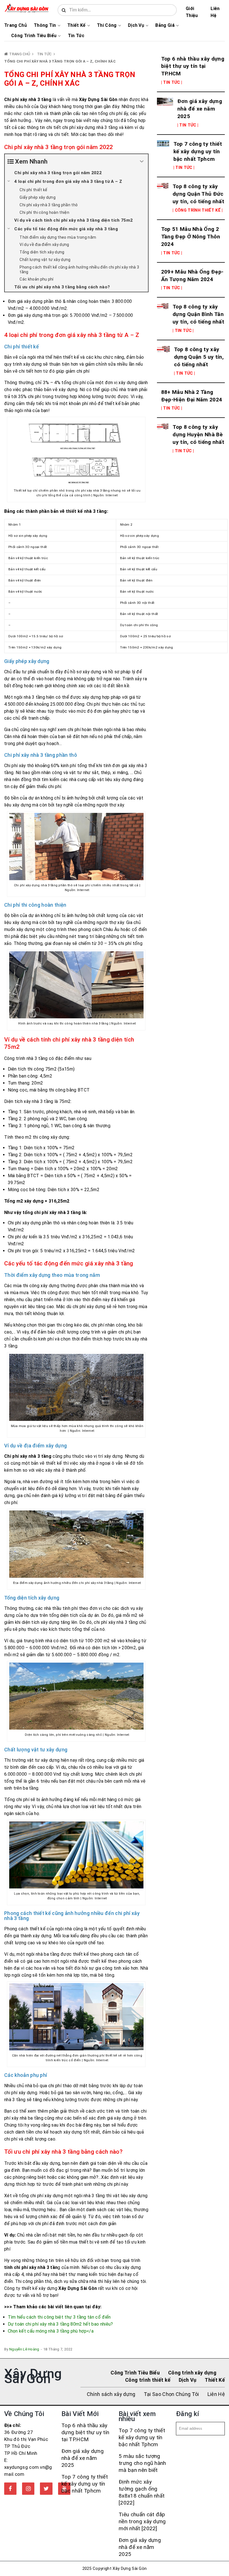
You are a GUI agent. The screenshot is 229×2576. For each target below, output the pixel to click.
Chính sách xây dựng (111, 2394)
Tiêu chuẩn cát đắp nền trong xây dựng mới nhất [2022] (142, 2521)
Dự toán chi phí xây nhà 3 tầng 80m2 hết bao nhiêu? (60, 2324)
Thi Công (107, 25)
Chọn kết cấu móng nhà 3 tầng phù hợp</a (51, 2331)
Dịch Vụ (136, 25)
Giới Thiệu (192, 12)
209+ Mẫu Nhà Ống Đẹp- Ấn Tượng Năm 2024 (192, 276)
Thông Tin (45, 25)
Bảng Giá (165, 25)
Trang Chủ (15, 25)
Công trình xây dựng (192, 2373)
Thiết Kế (77, 25)
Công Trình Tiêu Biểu (34, 36)
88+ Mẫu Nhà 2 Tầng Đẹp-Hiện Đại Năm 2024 (192, 396)
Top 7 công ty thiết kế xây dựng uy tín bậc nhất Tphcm (198, 151)
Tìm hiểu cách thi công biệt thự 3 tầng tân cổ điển (59, 2317)
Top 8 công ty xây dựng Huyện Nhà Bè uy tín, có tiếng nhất (198, 434)
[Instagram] (28, 2489)
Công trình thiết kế (148, 2380)
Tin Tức (76, 36)
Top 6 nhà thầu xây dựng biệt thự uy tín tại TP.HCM (193, 66)
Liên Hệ (215, 12)
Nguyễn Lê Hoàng (24, 2349)
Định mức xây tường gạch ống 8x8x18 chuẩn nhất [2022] (142, 2492)
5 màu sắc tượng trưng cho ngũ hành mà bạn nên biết (142, 2463)
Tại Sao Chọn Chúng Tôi (171, 2394)
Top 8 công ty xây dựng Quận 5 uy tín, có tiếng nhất (199, 357)
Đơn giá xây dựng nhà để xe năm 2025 (200, 109)
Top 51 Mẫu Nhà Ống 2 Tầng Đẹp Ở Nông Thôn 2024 (191, 237)
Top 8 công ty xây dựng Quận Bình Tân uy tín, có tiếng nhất (198, 314)
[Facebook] (10, 2489)
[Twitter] (46, 2489)
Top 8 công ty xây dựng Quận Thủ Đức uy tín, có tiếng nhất (198, 194)
